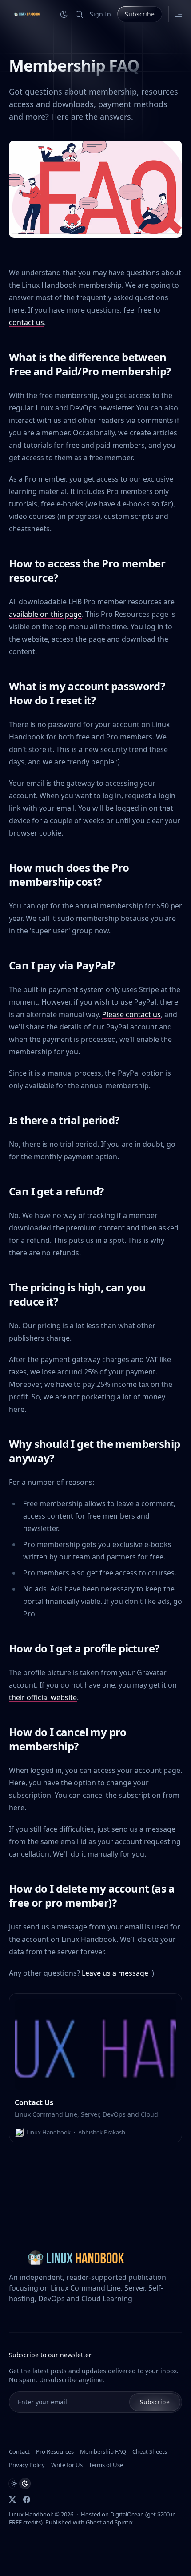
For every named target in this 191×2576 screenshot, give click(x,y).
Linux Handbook (31, 2514)
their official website (43, 1697)
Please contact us (131, 1014)
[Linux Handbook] (27, 14)
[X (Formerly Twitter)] (12, 2500)
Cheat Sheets (150, 2451)
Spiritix (124, 2522)
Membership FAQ (103, 2451)
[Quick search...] (79, 14)
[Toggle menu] (179, 14)
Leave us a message (115, 1973)
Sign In (100, 14)
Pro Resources (55, 2451)
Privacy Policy (27, 2465)
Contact (19, 2451)
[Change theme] (64, 14)
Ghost (94, 2522)
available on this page (45, 614)
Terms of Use (106, 2465)
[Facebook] (27, 2500)
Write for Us (67, 2465)
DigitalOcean (127, 2514)
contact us (26, 322)
